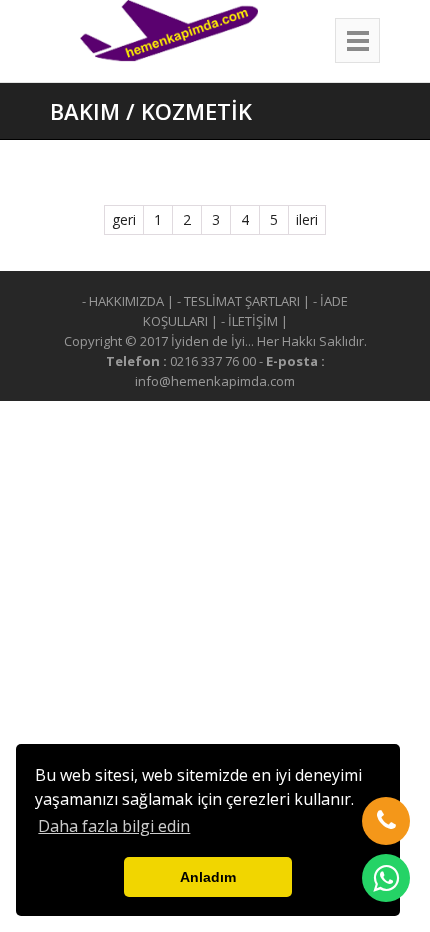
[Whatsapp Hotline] (386, 878)
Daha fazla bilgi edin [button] (114, 826)
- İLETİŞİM (249, 321)
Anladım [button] (208, 877)
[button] (386, 821)
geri (124, 219)
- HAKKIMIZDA (123, 301)
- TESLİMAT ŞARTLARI (238, 301)
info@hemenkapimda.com (215, 381)
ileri (307, 219)
